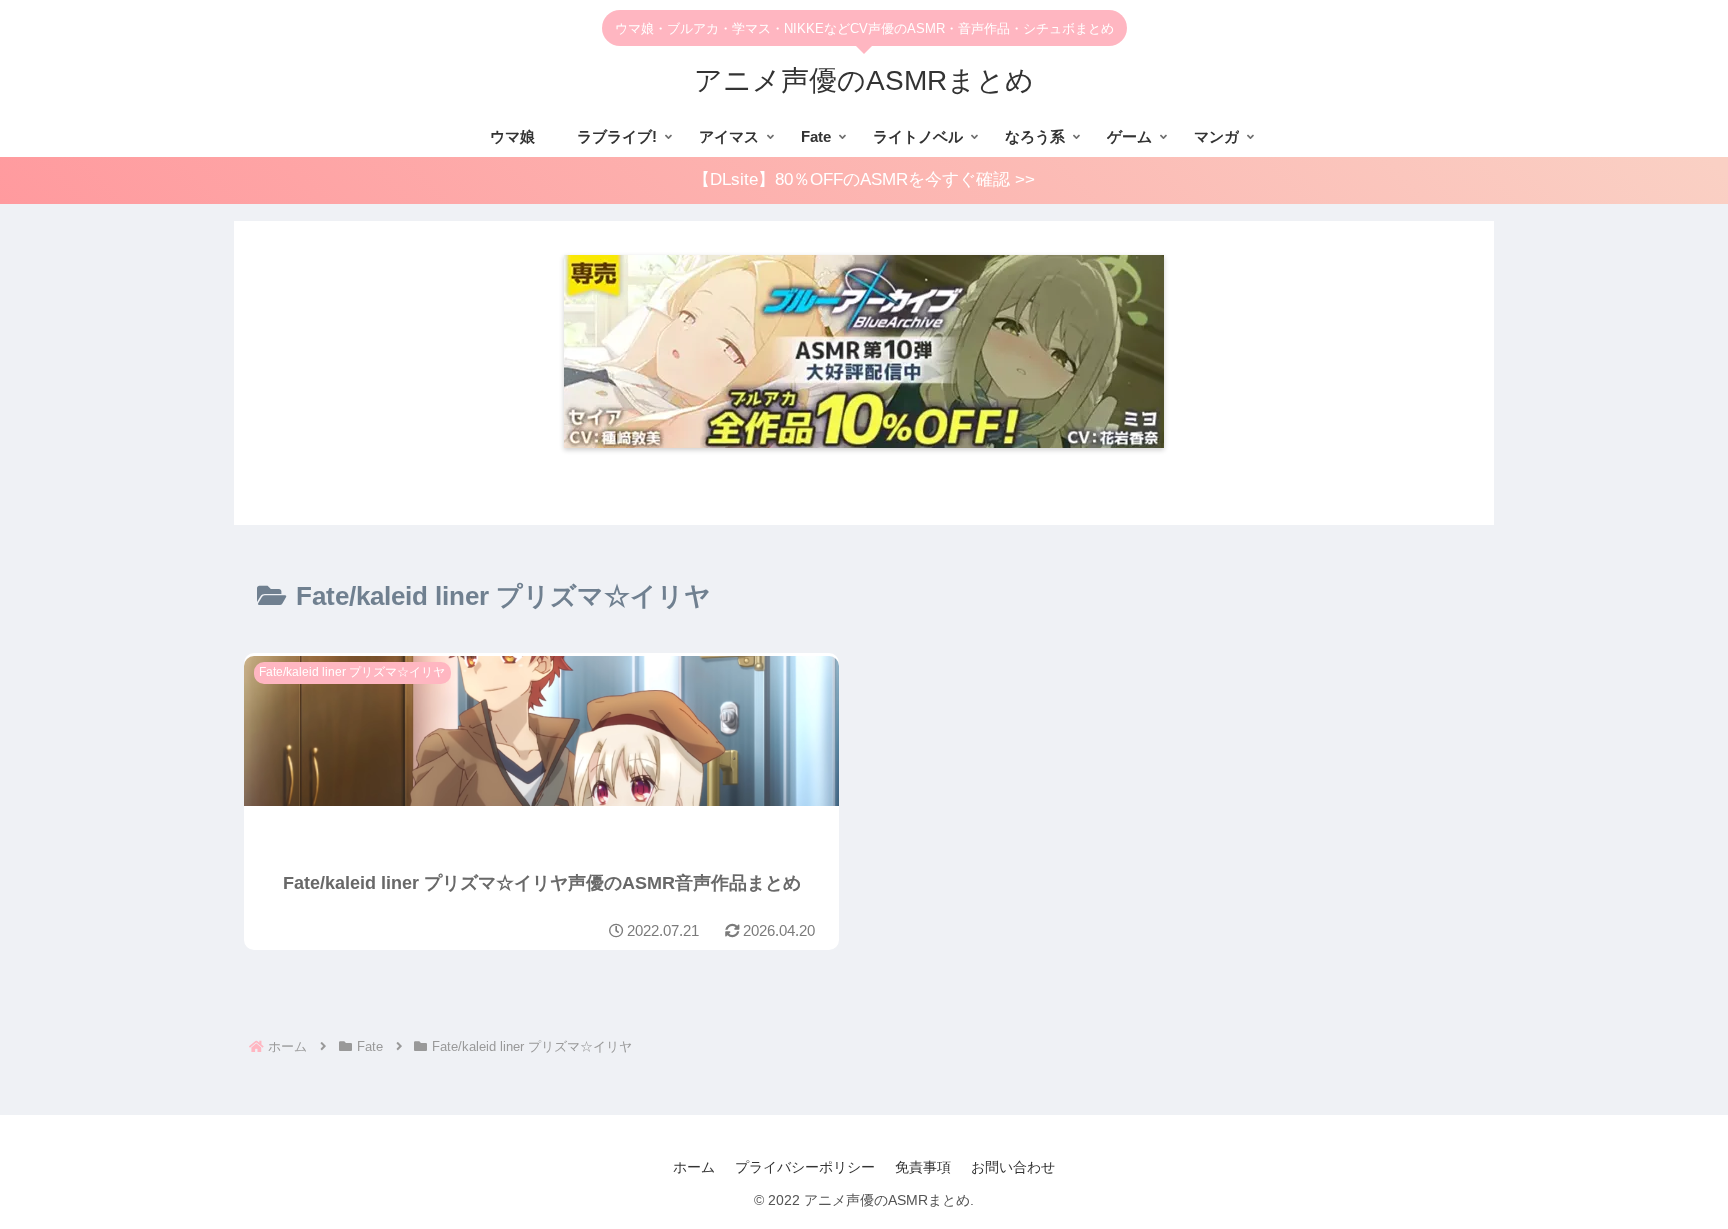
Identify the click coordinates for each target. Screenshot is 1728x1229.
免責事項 (923, 1167)
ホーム (694, 1167)
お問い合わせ (1013, 1167)
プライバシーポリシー (805, 1167)
